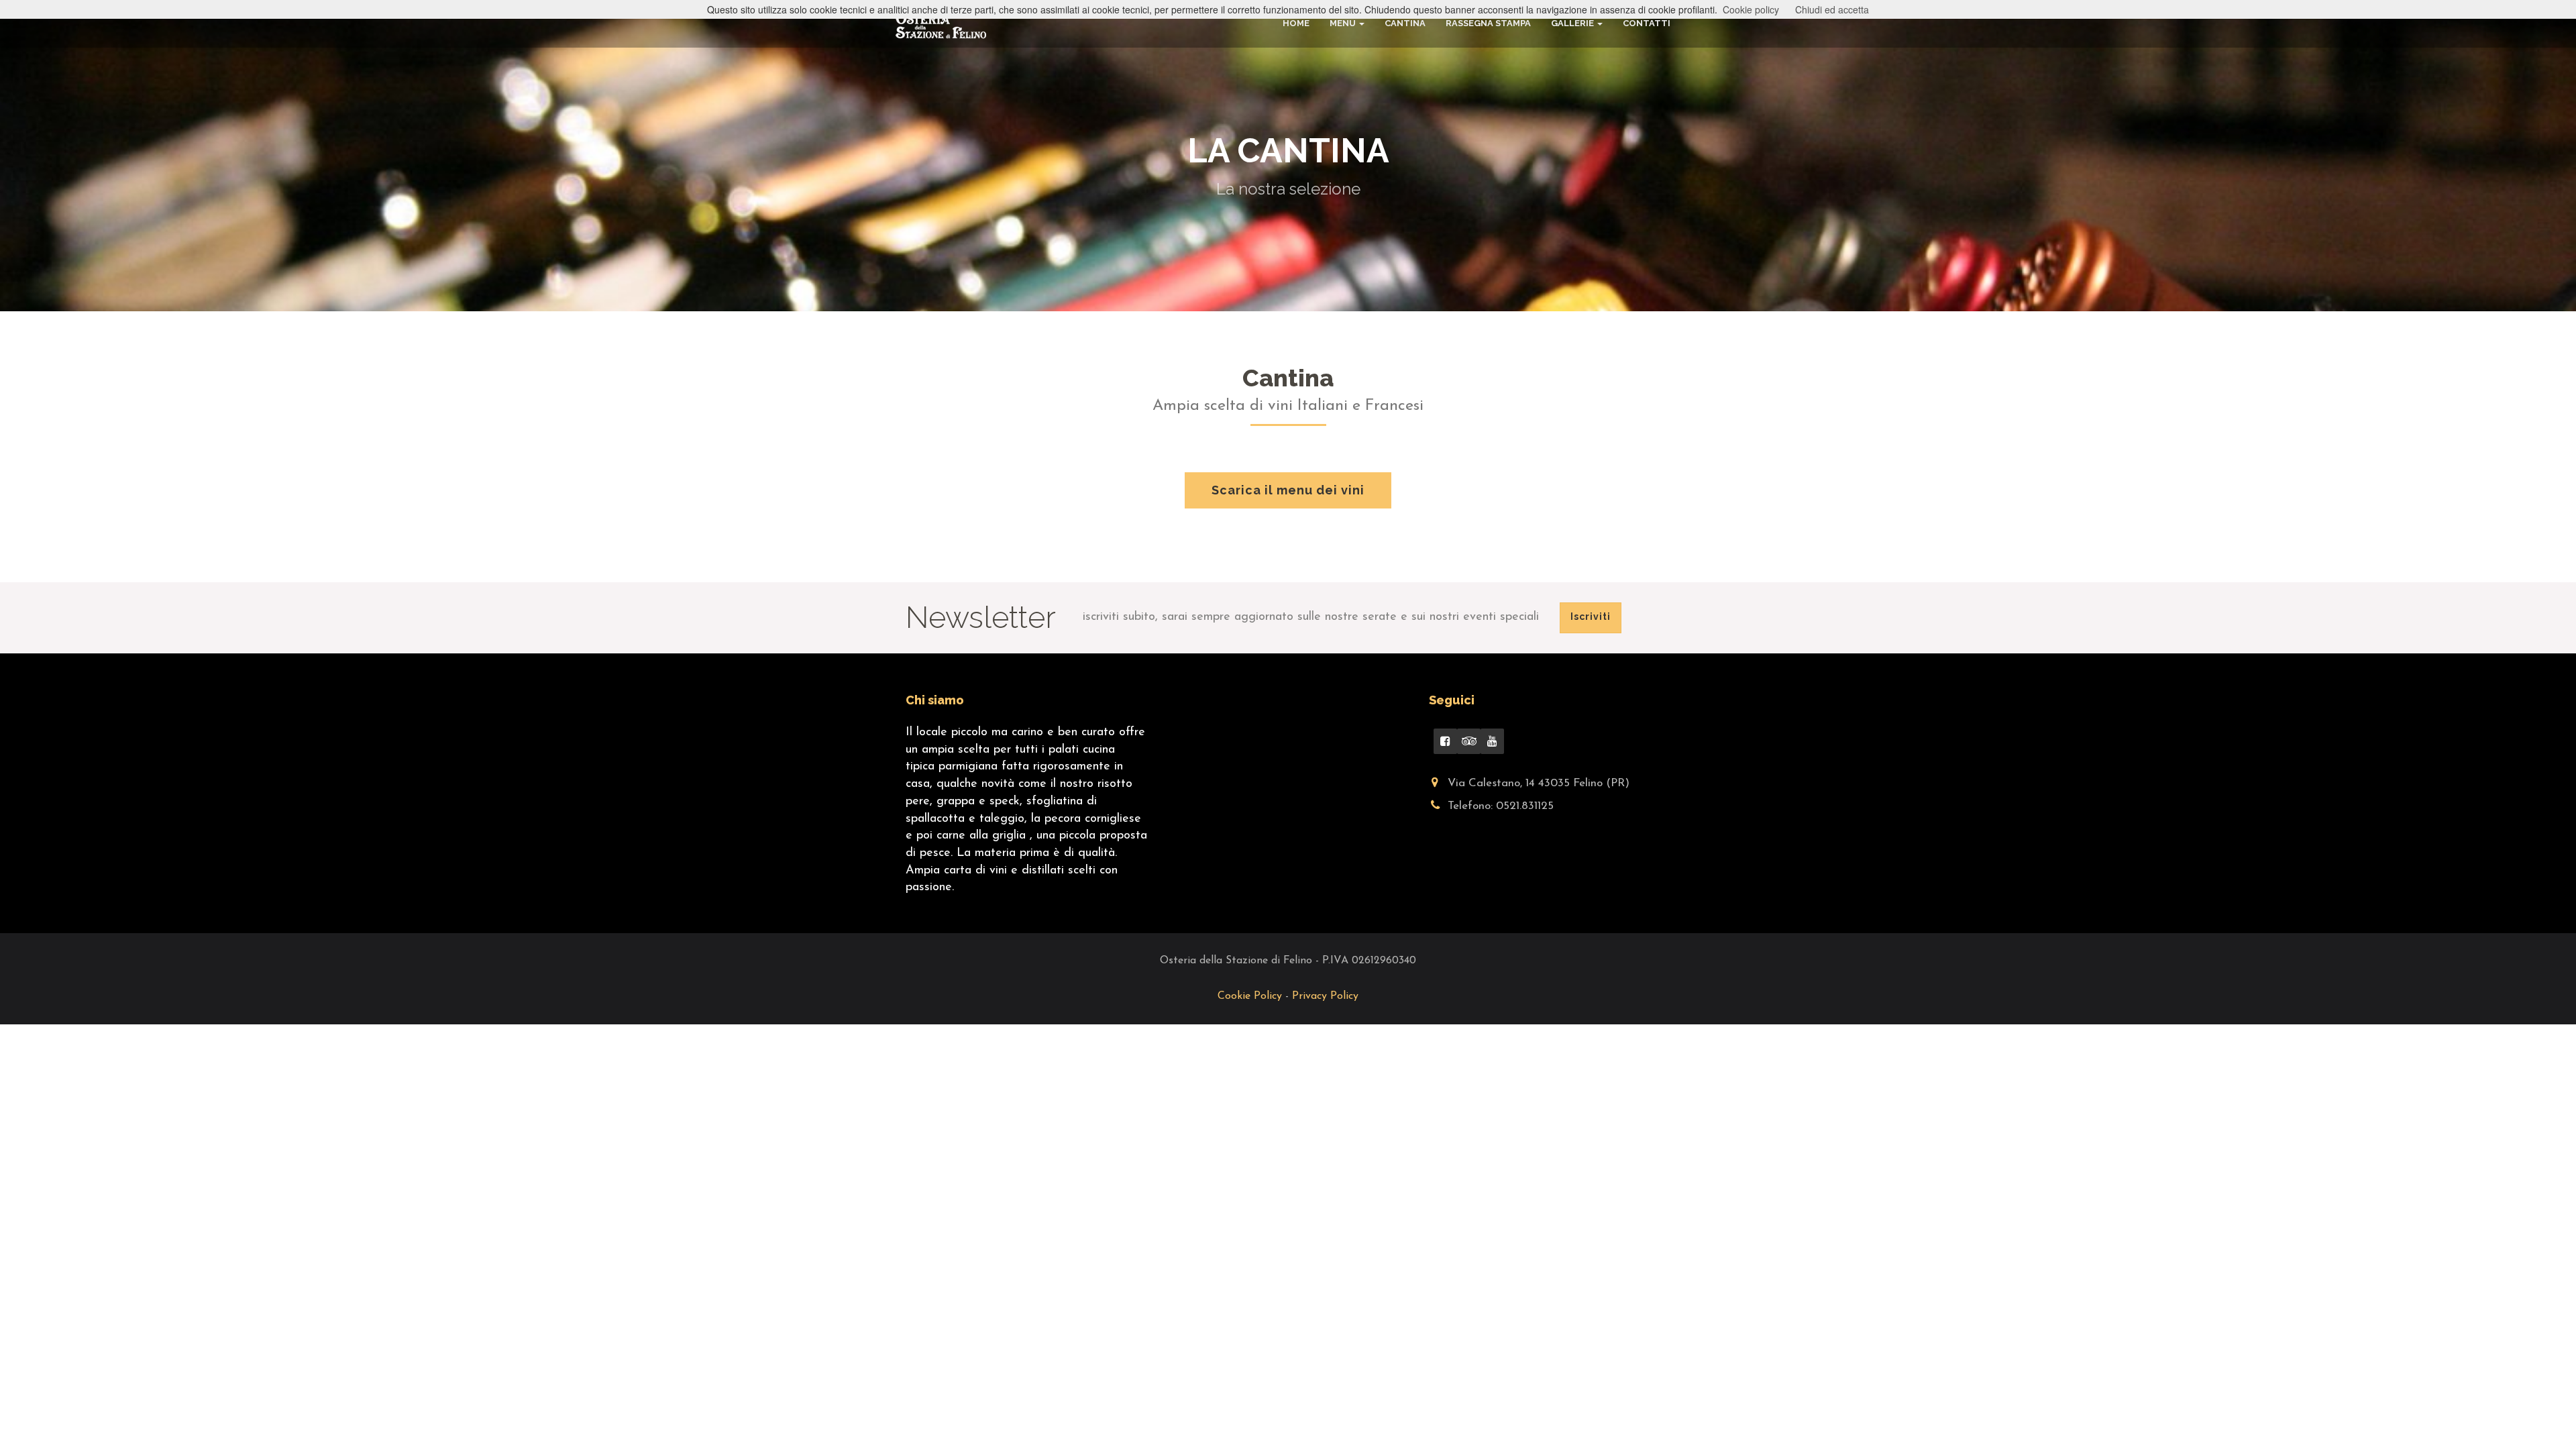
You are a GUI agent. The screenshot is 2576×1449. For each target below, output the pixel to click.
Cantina (1405, 23)
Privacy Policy (1325, 996)
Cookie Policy (1251, 996)
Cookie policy (1751, 9)
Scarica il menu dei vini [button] (1288, 490)
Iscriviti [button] (1591, 616)
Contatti (1647, 23)
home (1296, 23)
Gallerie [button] (1572, 23)
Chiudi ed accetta (1832, 9)
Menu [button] (1343, 23)
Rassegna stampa (1488, 23)
